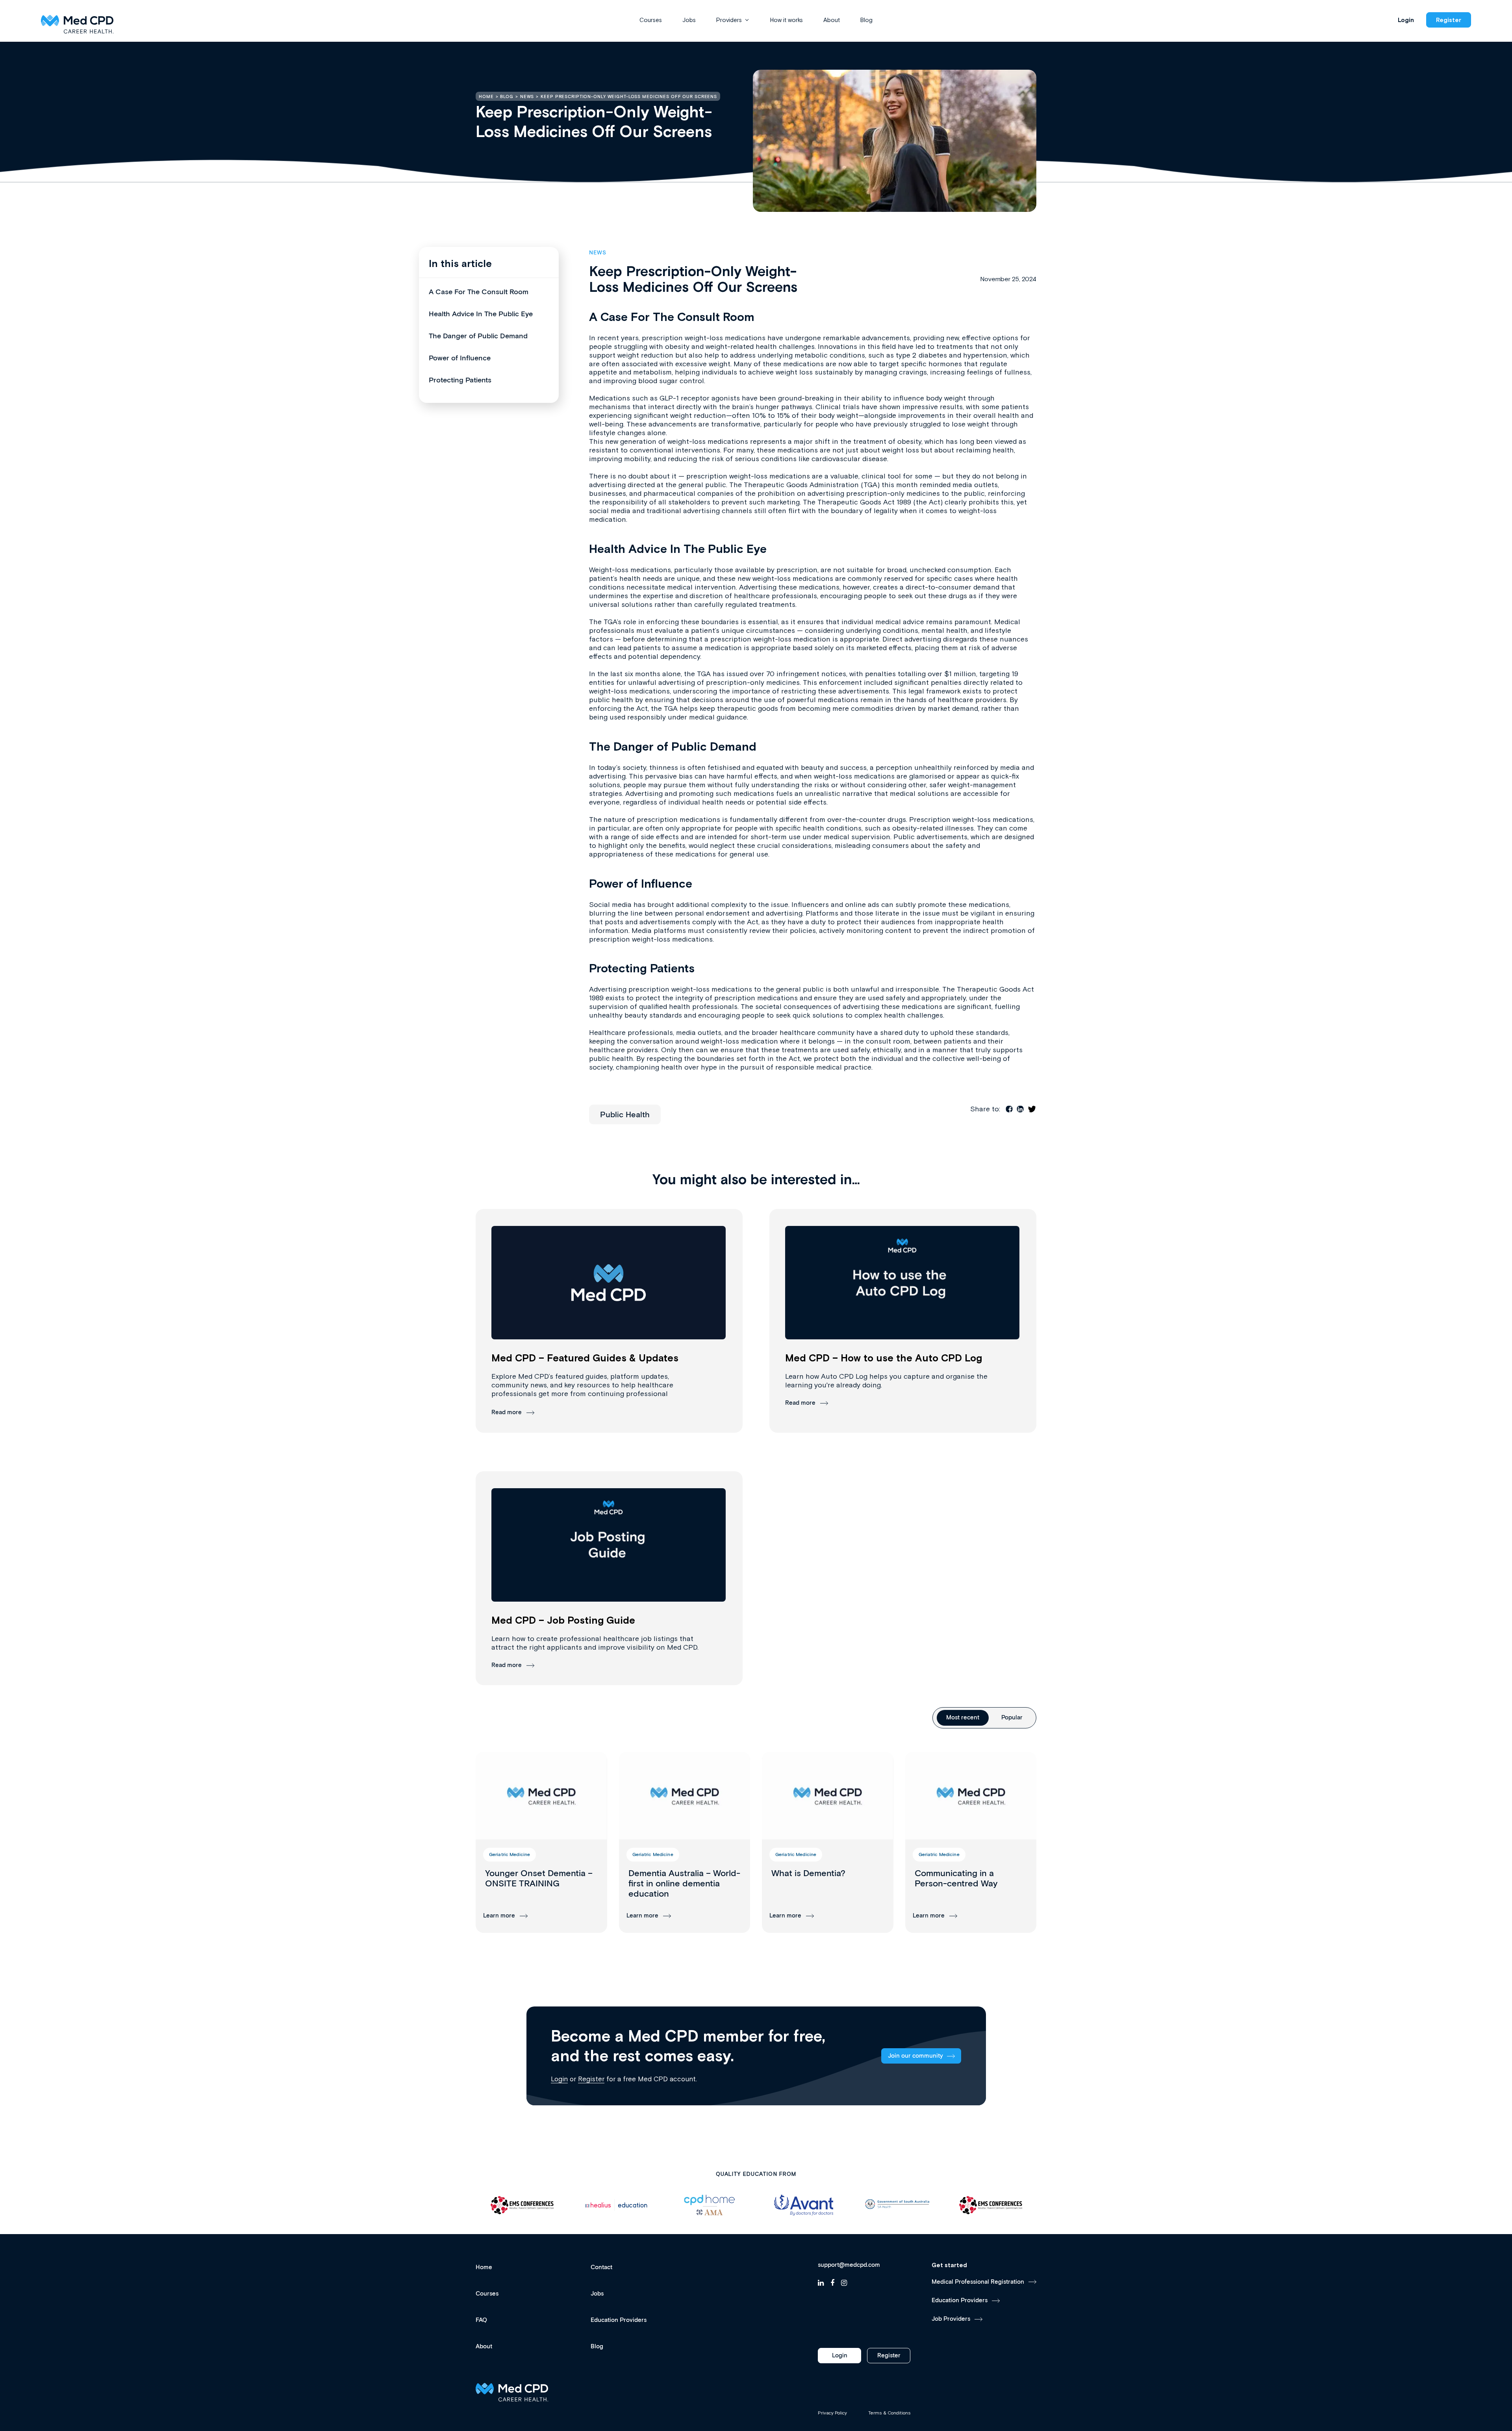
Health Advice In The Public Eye (481, 314)
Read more (507, 1412)
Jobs (689, 20)
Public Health (625, 1115)
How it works (787, 20)
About (832, 20)
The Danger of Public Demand (478, 336)
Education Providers (619, 2320)
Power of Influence (460, 358)
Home (484, 2267)
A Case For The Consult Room (479, 292)
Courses (651, 20)
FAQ (481, 2320)
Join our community (915, 2056)
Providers (729, 20)
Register (1449, 20)
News (598, 253)
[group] (541, 1842)
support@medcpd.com (849, 2265)
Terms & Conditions (889, 2413)
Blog (866, 20)
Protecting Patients (460, 380)
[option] (523, 2205)
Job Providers (951, 2319)
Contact (601, 2267)
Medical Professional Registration (978, 2282)
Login (1406, 20)
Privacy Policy (832, 2413)
